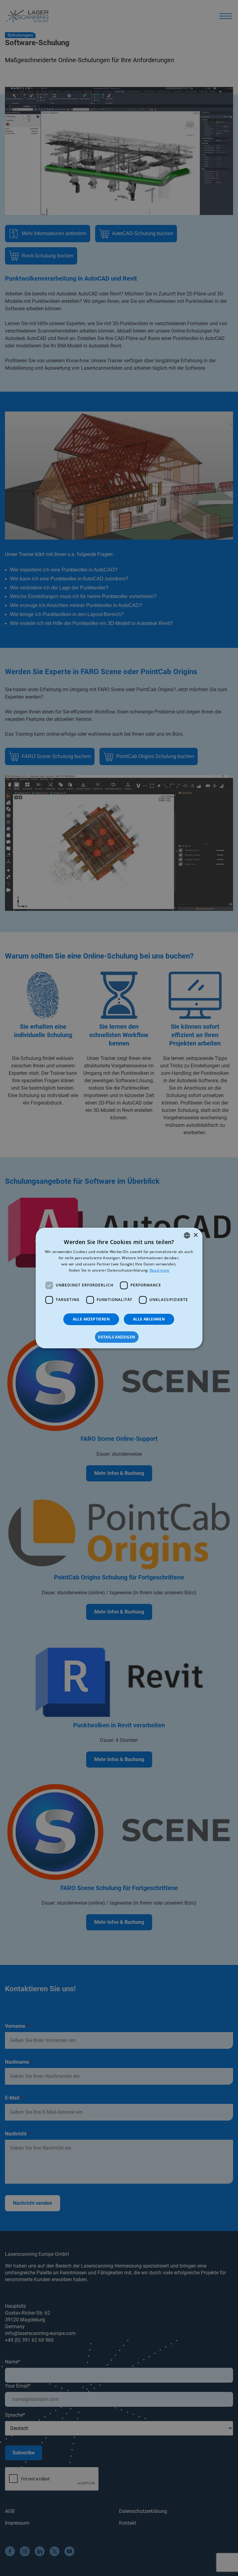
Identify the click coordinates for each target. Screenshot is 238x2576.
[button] (119, 1337)
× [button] (195, 1235)
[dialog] (119, 1288)
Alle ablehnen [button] (149, 1319)
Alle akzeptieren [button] (91, 1319)
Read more (160, 1270)
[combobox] (187, 1235)
